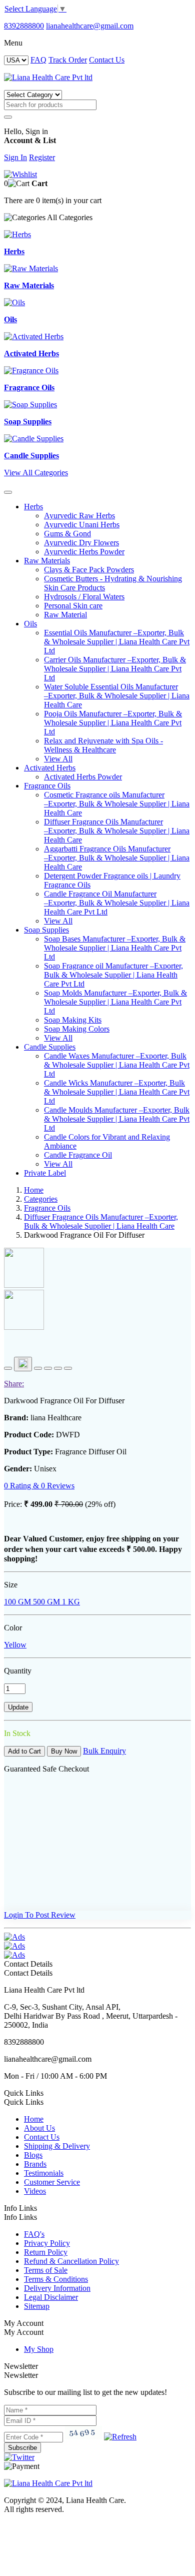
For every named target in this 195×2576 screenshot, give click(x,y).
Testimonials (44, 2173)
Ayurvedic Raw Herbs (79, 516)
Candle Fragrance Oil (78, 1155)
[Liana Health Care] (48, 77)
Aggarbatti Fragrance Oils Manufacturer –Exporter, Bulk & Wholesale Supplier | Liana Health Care (117, 858)
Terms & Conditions (56, 2279)
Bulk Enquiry (104, 1751)
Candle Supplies (50, 1047)
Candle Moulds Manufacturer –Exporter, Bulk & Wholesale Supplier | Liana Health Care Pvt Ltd (117, 1119)
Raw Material (65, 615)
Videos (35, 2191)
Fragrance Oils (47, 786)
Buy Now (64, 1751)
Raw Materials (47, 561)
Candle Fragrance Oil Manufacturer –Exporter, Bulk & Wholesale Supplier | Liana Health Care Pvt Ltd (117, 903)
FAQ (38, 60)
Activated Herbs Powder (83, 777)
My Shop (39, 2349)
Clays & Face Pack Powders (89, 570)
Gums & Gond (67, 534)
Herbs (33, 507)
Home (34, 1190)
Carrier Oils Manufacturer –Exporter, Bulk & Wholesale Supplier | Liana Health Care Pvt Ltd (115, 669)
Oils (30, 624)
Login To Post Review (40, 1915)
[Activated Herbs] (34, 336)
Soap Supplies (46, 930)
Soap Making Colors (77, 1029)
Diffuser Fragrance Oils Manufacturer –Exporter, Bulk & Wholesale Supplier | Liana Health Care (117, 831)
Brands (35, 2164)
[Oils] (14, 302)
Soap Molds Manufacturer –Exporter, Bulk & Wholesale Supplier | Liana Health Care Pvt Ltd (115, 1002)
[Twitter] (19, 2457)
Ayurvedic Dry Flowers (81, 543)
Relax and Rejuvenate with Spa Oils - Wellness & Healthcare (103, 745)
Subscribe (22, 2448)
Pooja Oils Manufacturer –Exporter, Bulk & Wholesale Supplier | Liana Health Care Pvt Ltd (113, 723)
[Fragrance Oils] (31, 370)
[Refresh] (120, 2437)
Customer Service (52, 2182)
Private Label (45, 1173)
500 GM (45, 1602)
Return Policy (46, 2252)
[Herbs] (17, 234)
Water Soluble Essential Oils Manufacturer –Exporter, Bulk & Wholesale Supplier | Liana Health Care (117, 696)
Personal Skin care (73, 606)
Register (42, 157)
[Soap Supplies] (30, 404)
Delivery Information (57, 2288)
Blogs (33, 2155)
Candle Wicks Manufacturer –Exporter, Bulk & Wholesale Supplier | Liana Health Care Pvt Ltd (117, 1092)
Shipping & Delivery (57, 2146)
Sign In (15, 157)
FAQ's (34, 2234)
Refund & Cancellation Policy (71, 2261)
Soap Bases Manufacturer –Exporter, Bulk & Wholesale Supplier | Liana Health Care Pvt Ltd (115, 948)
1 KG (70, 1602)
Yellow (15, 1645)
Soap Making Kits (73, 1020)
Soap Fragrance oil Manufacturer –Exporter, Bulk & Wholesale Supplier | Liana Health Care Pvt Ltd (113, 975)
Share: (14, 1384)
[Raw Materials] (31, 268)
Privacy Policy (47, 2243)
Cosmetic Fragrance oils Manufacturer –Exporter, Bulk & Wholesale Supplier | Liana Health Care (117, 804)
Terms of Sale (46, 2270)
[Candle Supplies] (34, 439)
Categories (41, 1199)
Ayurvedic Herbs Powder (84, 552)
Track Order (68, 60)
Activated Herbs (50, 768)
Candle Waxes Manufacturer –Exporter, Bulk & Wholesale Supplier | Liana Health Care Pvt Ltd (117, 1065)
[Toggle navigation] (8, 492)
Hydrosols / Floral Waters (84, 597)
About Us (39, 2128)
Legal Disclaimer (51, 2297)
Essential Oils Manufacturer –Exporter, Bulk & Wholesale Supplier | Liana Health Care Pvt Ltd (117, 642)
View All (58, 759)
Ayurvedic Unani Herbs (82, 525)
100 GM (17, 1602)
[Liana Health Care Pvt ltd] (48, 2483)
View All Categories (36, 473)
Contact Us (107, 60)
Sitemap (37, 2306)
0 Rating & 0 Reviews (39, 1486)
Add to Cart (24, 1751)
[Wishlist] (20, 174)
